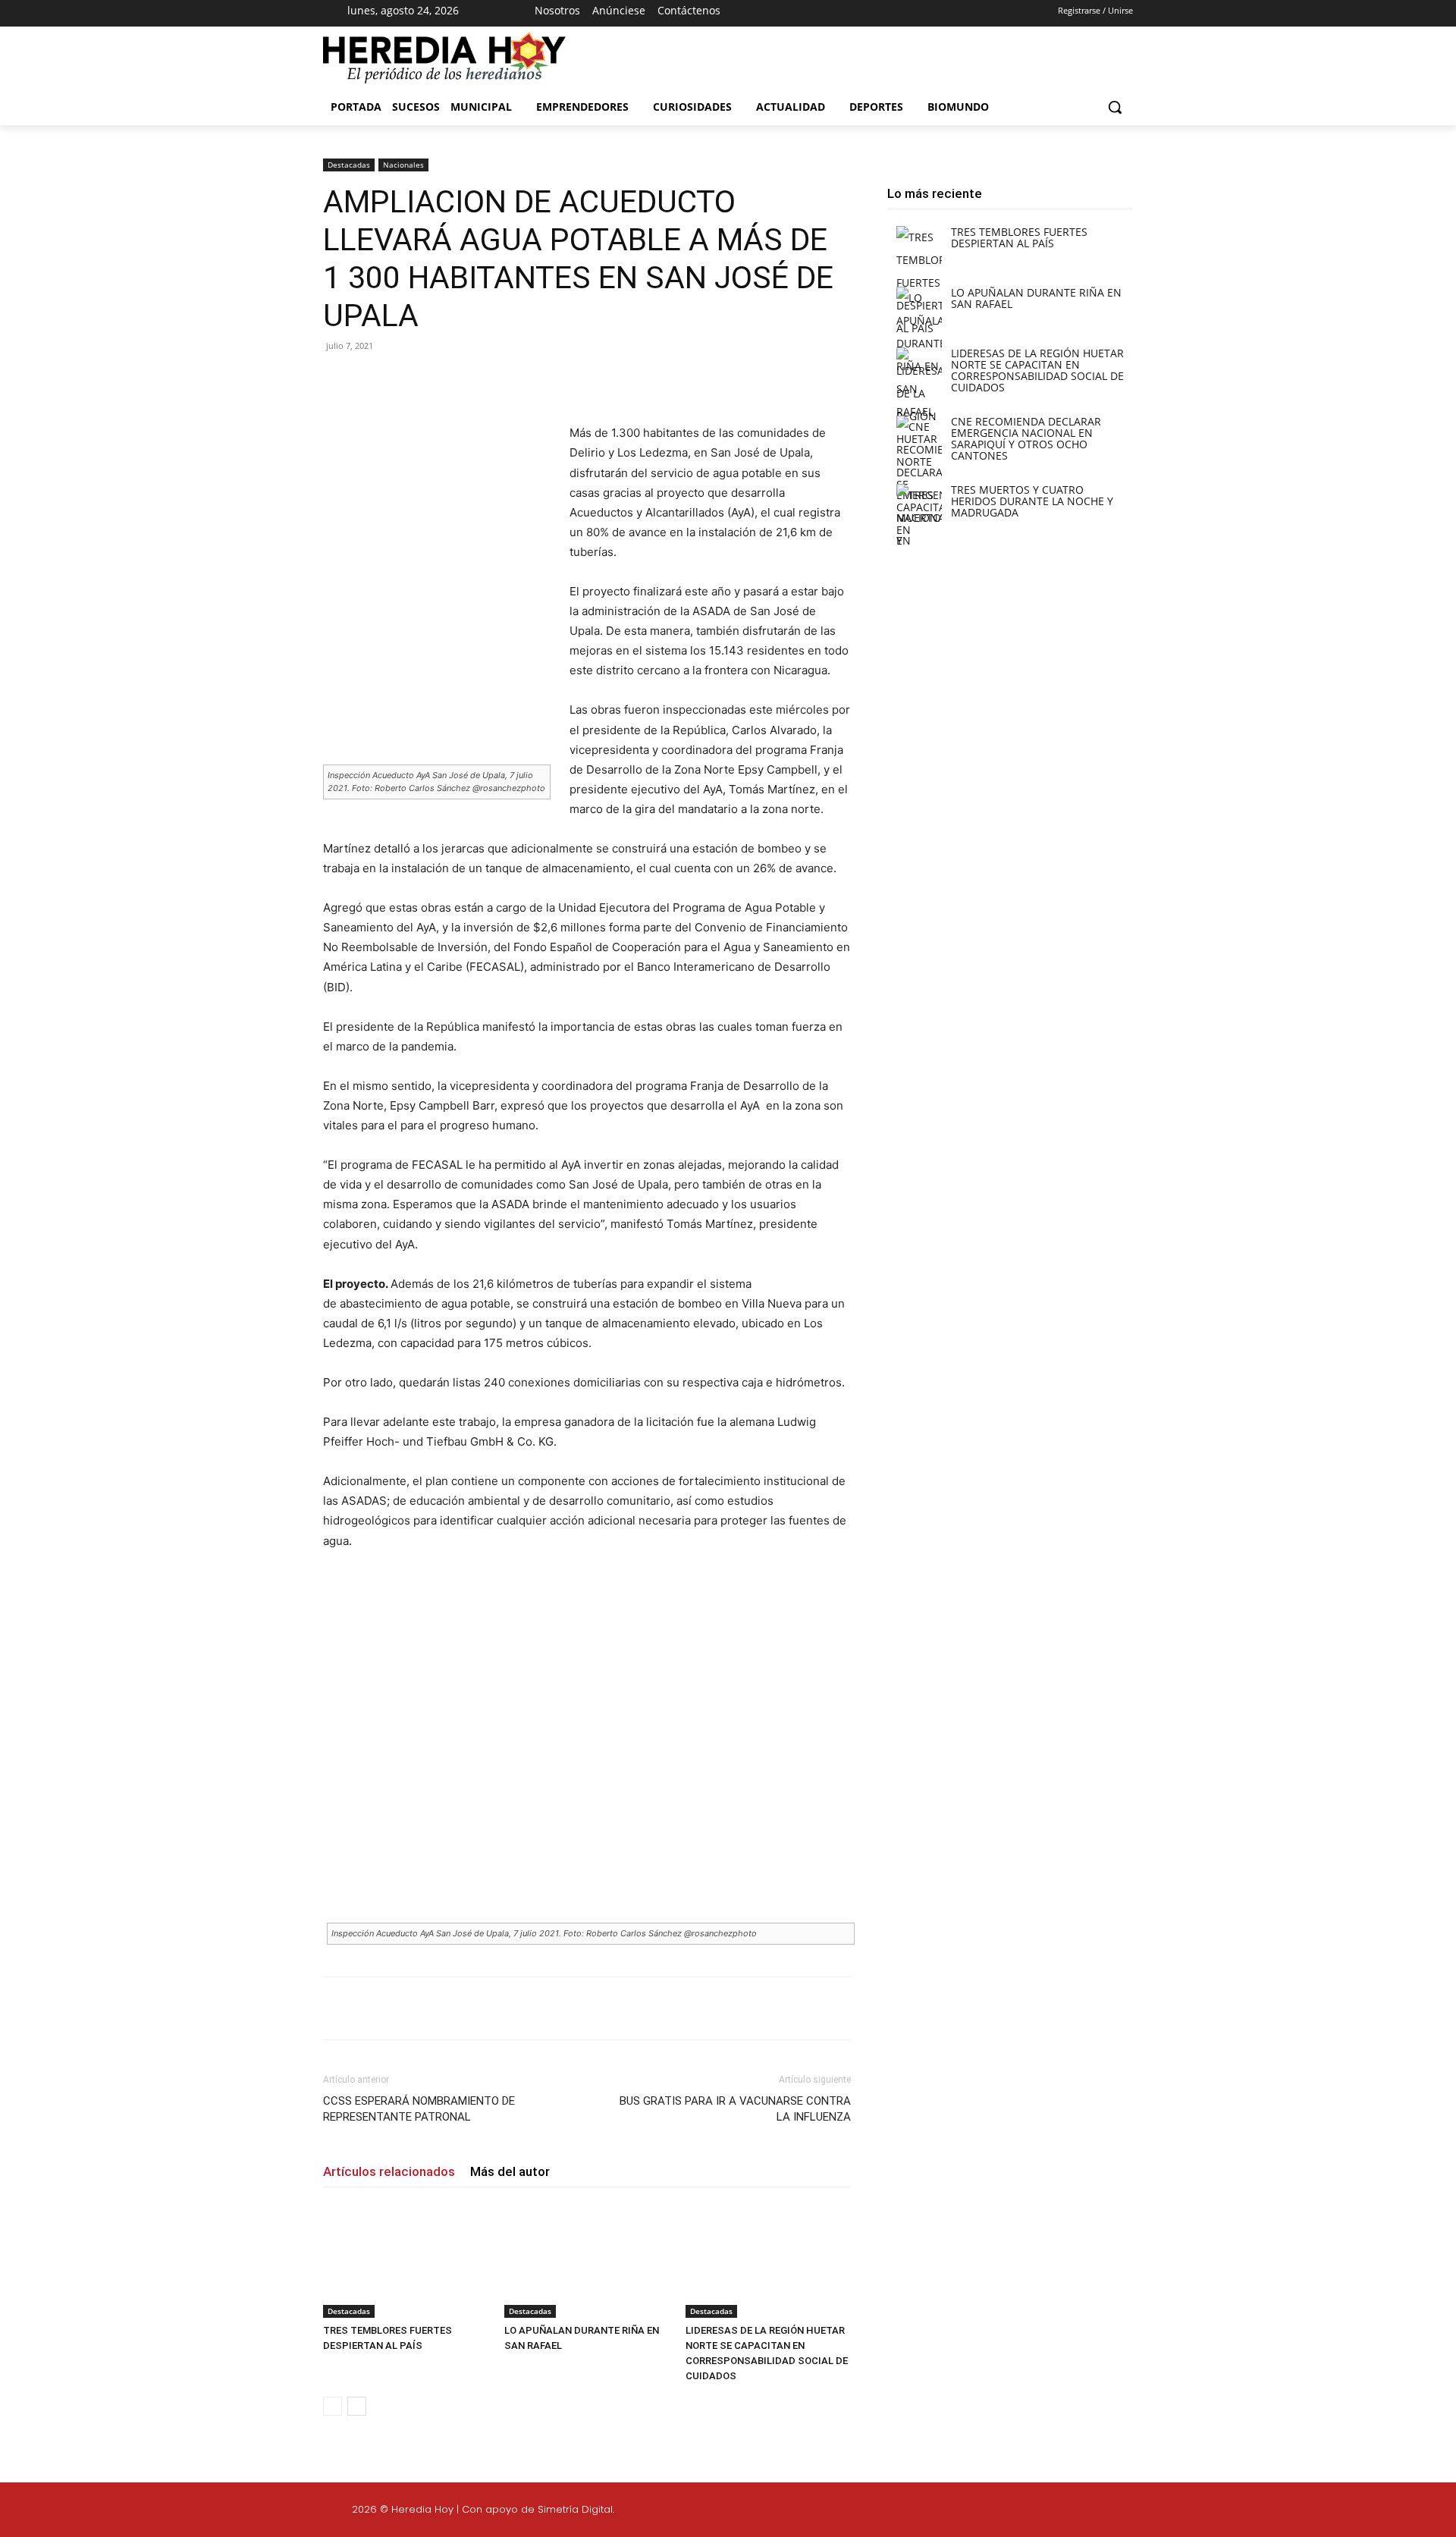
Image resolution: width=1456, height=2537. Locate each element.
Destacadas (349, 165)
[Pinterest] (500, 380)
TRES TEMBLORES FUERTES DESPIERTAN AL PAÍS (1019, 237)
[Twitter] (1178, 2512)
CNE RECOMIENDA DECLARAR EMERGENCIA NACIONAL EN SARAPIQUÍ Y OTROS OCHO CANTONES (1026, 438)
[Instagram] (838, 14)
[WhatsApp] (535, 380)
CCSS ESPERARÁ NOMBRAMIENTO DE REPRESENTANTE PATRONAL (419, 2109)
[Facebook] (811, 14)
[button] (1115, 107)
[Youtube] (891, 14)
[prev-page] (333, 2406)
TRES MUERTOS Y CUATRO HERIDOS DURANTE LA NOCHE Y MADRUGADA (1032, 501)
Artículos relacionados (389, 2171)
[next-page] (357, 2406)
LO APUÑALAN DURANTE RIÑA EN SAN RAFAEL (1036, 298)
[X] (864, 14)
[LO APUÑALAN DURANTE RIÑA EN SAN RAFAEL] (587, 2261)
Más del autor (510, 2171)
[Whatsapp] (1250, 2512)
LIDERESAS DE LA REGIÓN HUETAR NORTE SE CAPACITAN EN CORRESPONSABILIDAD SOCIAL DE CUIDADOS (1037, 370)
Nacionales (403, 165)
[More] (571, 380)
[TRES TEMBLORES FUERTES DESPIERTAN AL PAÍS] (406, 2261)
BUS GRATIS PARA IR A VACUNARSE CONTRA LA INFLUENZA (735, 2109)
